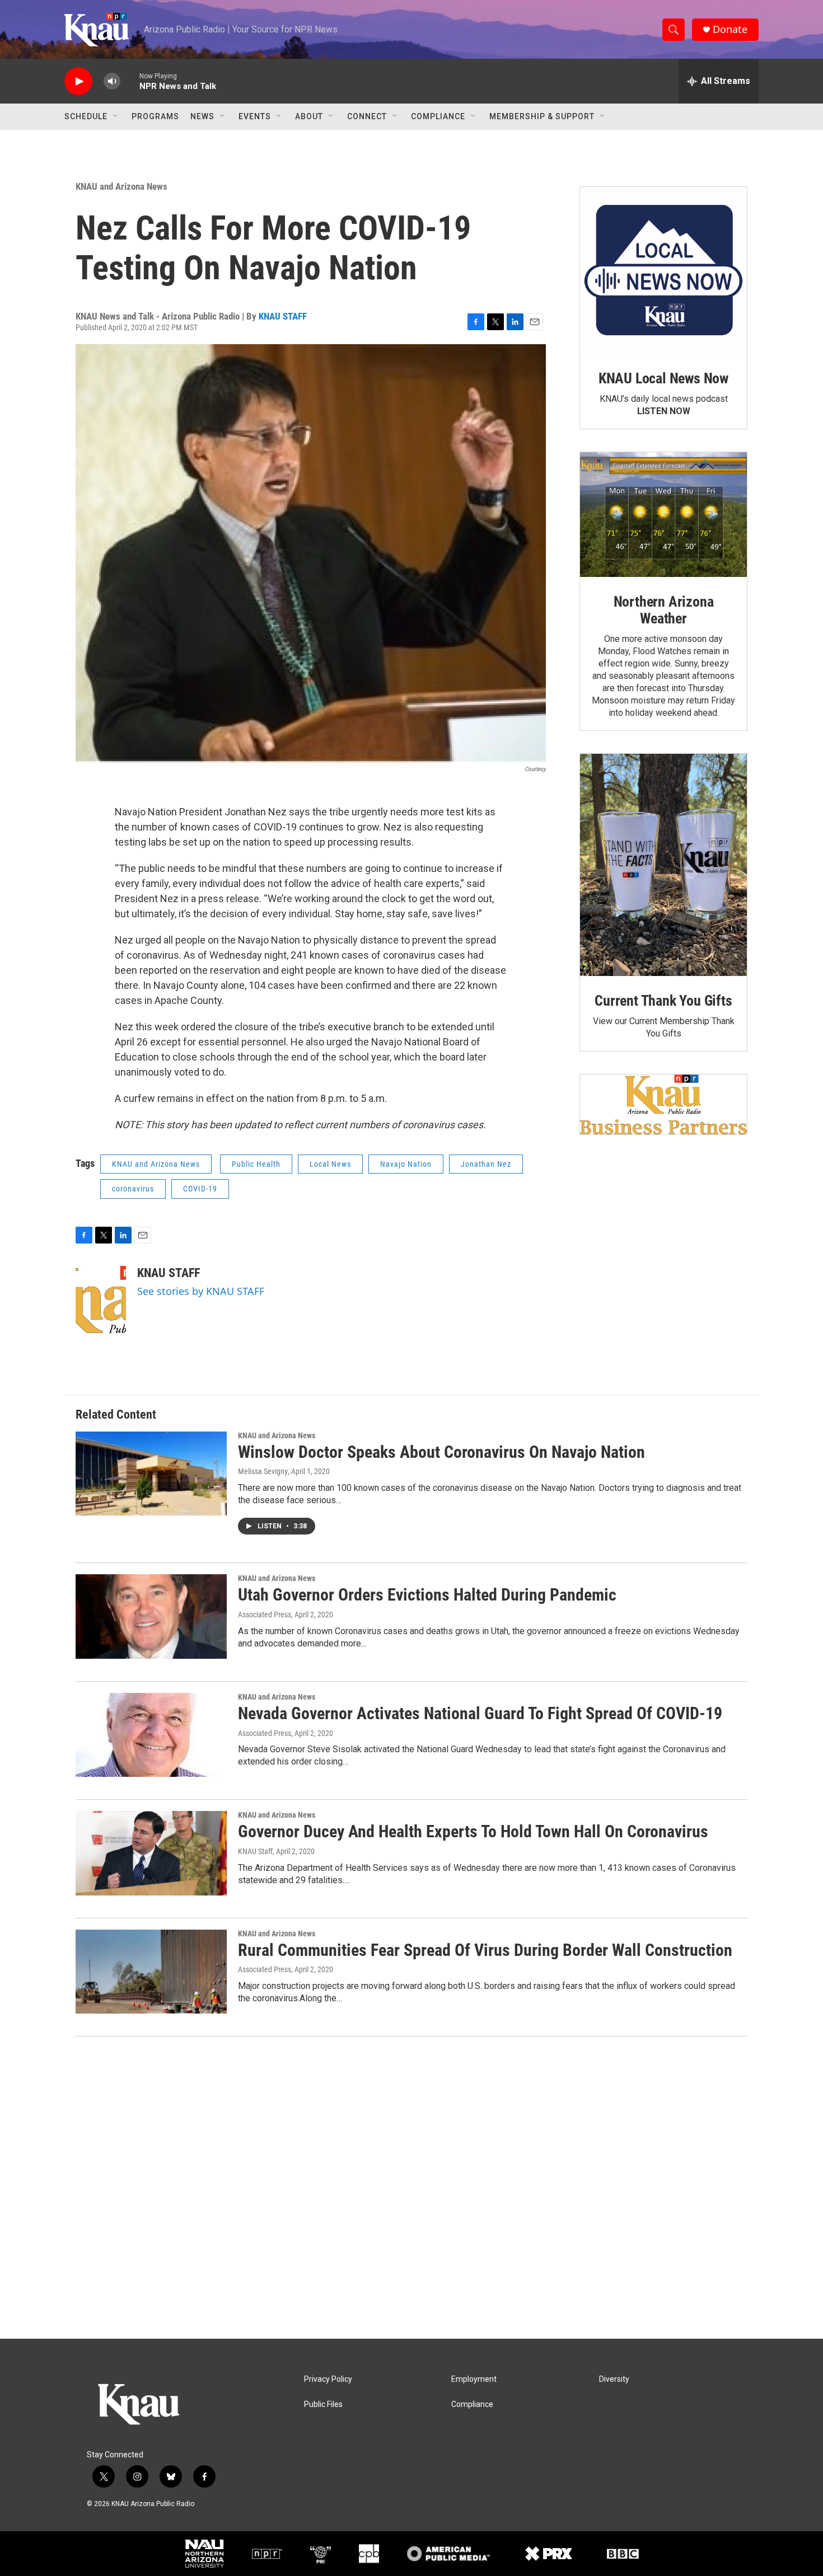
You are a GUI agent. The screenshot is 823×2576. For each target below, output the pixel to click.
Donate (730, 29)
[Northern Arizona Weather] (663, 515)
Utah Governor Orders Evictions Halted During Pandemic (427, 1595)
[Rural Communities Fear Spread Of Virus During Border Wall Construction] (151, 1972)
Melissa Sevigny (263, 1471)
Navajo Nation (406, 1164)
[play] (78, 81)
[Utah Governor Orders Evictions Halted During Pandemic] (151, 1616)
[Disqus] (411, 2188)
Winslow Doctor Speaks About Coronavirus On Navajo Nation (441, 1452)
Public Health (256, 1164)
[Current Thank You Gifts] (663, 865)
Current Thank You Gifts (663, 1001)
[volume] (112, 81)
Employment (474, 2379)
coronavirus (133, 1189)
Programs (155, 116)
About (309, 116)
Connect (367, 116)
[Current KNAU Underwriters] (663, 1104)
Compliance (438, 116)
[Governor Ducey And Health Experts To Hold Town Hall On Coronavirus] (151, 1853)
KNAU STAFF (283, 316)
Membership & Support (542, 116)
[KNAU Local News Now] (663, 270)
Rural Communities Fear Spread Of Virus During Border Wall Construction (485, 1950)
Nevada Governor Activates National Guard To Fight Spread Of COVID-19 (480, 1713)
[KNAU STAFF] (101, 1299)
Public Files (323, 2404)
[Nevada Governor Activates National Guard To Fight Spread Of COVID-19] (151, 1735)
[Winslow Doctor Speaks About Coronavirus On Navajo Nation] (151, 1474)
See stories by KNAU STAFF (201, 1291)
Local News (330, 1164)
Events (255, 116)
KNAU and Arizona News (121, 186)
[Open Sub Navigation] (116, 116)
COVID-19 (200, 1189)
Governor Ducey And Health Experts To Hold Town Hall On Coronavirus (473, 1831)
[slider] (130, 81)
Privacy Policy (328, 2379)
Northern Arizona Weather (664, 610)
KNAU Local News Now (663, 378)
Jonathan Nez (486, 1164)
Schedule (86, 116)
